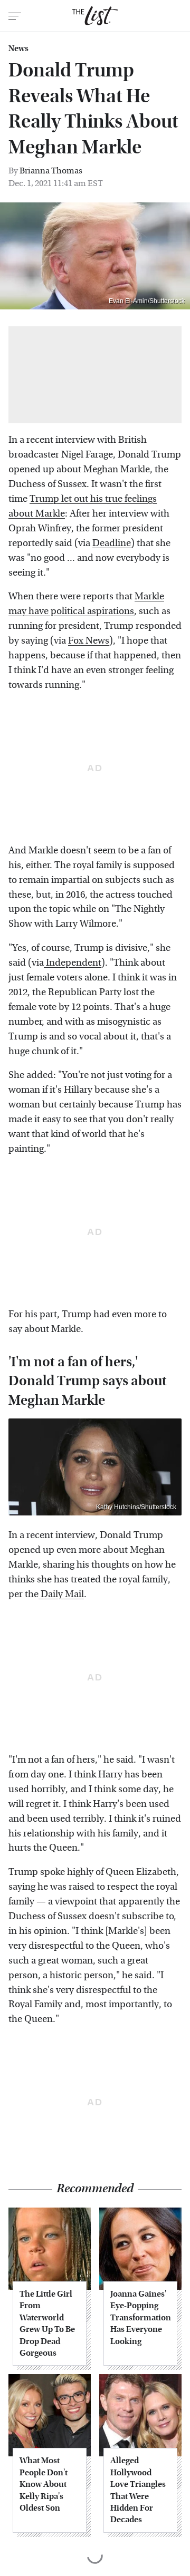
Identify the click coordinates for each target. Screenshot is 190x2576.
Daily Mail (61, 1594)
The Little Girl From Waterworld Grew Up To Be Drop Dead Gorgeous (47, 2323)
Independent (73, 963)
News (18, 48)
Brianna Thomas (51, 171)
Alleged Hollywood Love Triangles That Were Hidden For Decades (138, 2490)
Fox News (89, 641)
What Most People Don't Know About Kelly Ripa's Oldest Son (44, 2484)
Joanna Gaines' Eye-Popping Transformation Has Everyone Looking (140, 2317)
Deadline (112, 543)
